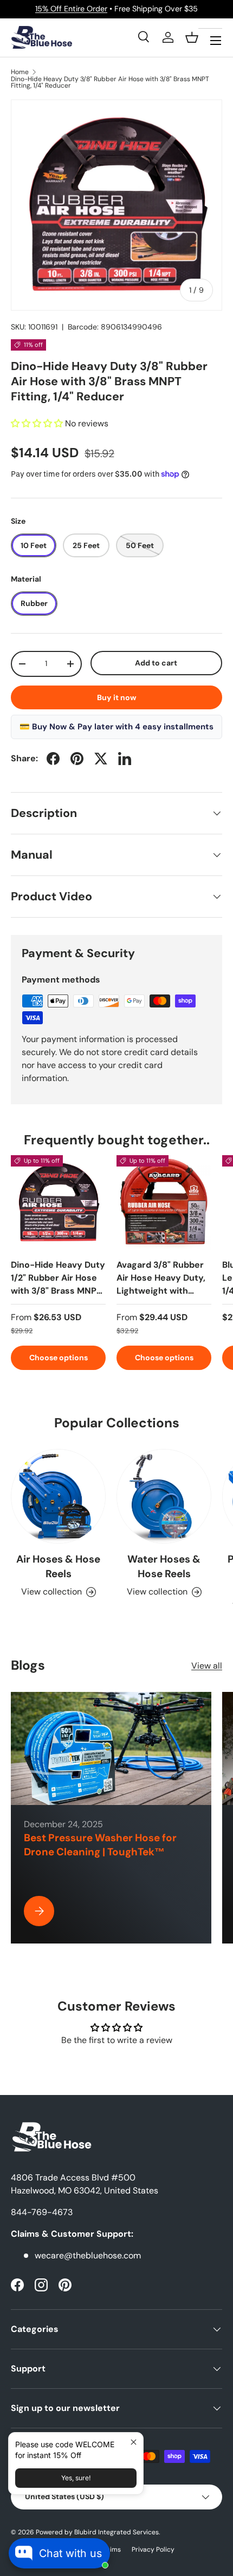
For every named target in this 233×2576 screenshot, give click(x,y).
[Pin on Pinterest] (77, 759)
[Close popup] (134, 2442)
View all (207, 1666)
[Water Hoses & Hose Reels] (164, 1496)
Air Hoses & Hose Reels (58, 1566)
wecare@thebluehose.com (88, 2255)
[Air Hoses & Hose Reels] (58, 1496)
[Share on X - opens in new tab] (101, 759)
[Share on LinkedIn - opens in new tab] (125, 759)
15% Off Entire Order (71, 9)
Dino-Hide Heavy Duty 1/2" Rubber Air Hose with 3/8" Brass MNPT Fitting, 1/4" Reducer (58, 1284)
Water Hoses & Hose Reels (164, 1566)
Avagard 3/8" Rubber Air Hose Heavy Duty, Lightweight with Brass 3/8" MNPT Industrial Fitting (161, 1291)
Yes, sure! (76, 2478)
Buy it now (117, 697)
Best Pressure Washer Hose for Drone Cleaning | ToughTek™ (100, 1845)
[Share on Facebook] (53, 759)
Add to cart (156, 663)
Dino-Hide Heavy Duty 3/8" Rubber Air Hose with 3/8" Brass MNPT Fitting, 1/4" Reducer (110, 82)
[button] (192, 37)
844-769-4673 (42, 2212)
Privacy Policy (153, 2549)
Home (20, 72)
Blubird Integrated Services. (117, 2532)
